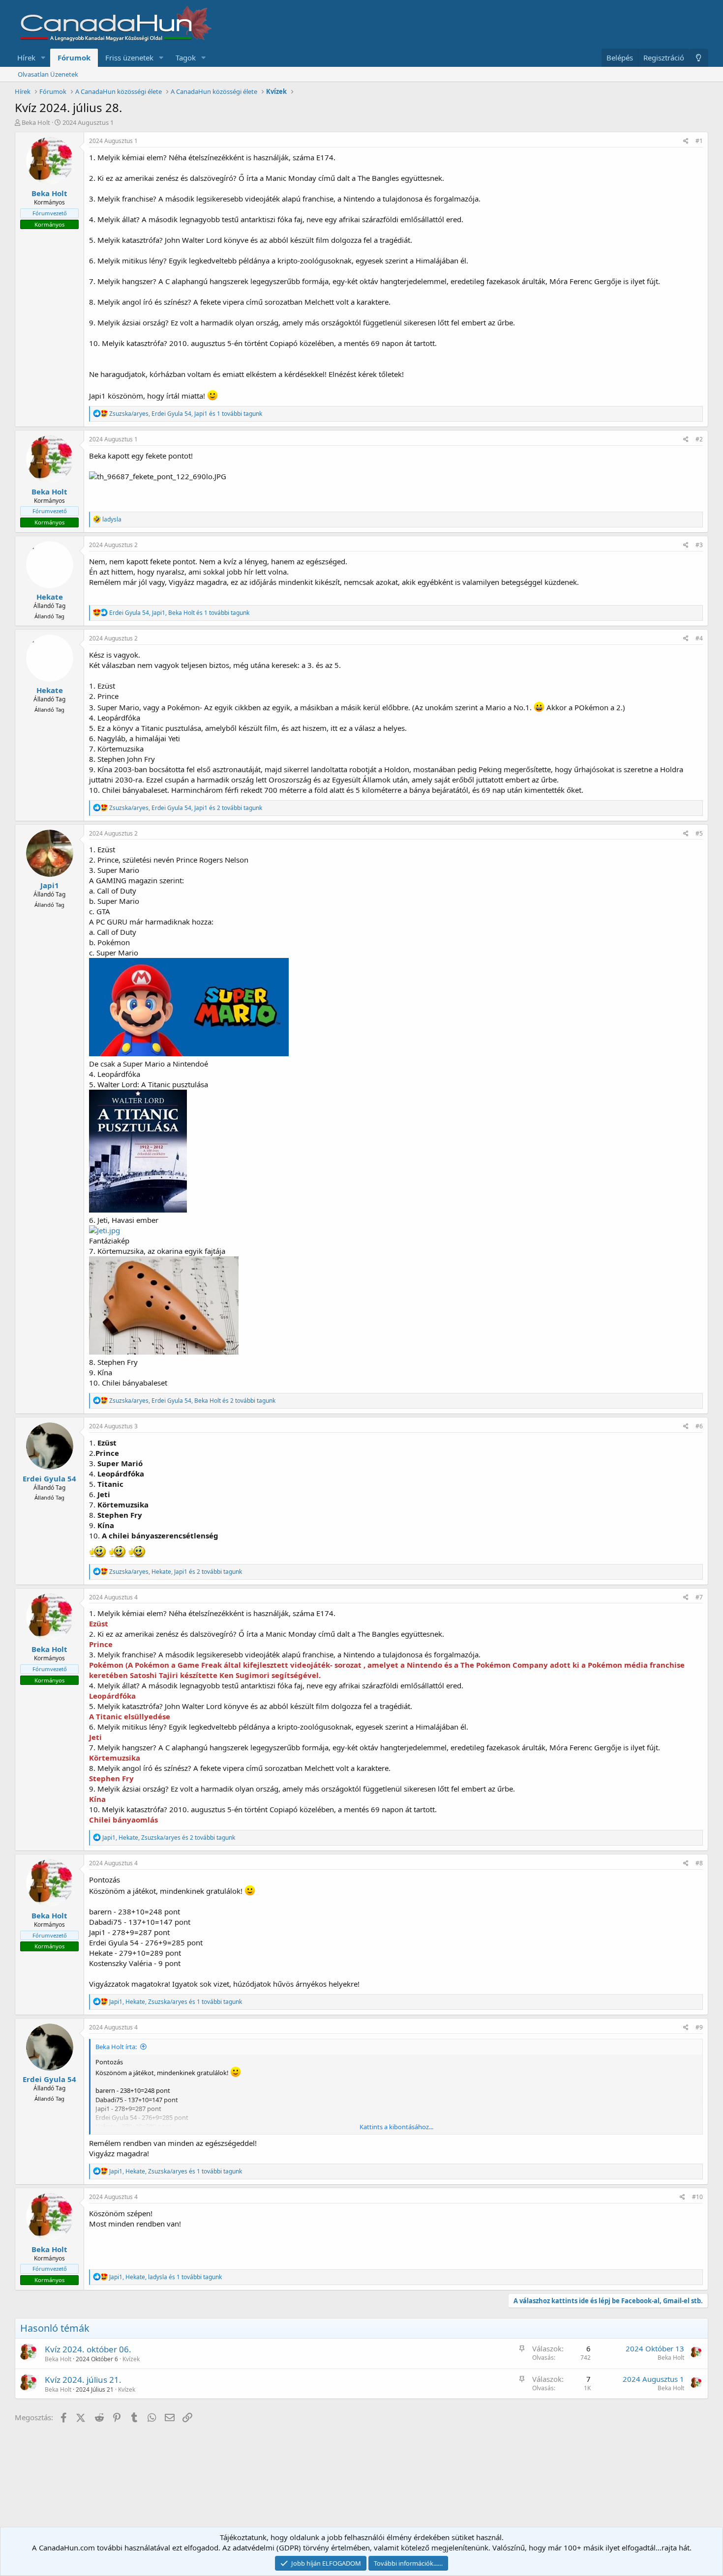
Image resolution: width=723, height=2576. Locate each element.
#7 (699, 1597)
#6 (699, 1426)
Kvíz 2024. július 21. (83, 2380)
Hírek (26, 58)
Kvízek (131, 2359)
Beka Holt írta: (116, 2047)
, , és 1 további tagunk (186, 414)
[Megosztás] (686, 141)
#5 (699, 833)
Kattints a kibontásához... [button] (396, 2127)
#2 (699, 439)
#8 (699, 1863)
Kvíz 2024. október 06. (88, 2349)
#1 (699, 141)
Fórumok (74, 58)
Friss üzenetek (129, 58)
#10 (697, 2197)
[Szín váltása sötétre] (699, 58)
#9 (699, 2027)
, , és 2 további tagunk (186, 808)
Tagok (186, 58)
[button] (43, 58)
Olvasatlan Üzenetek (48, 74)
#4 (699, 638)
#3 (699, 545)
